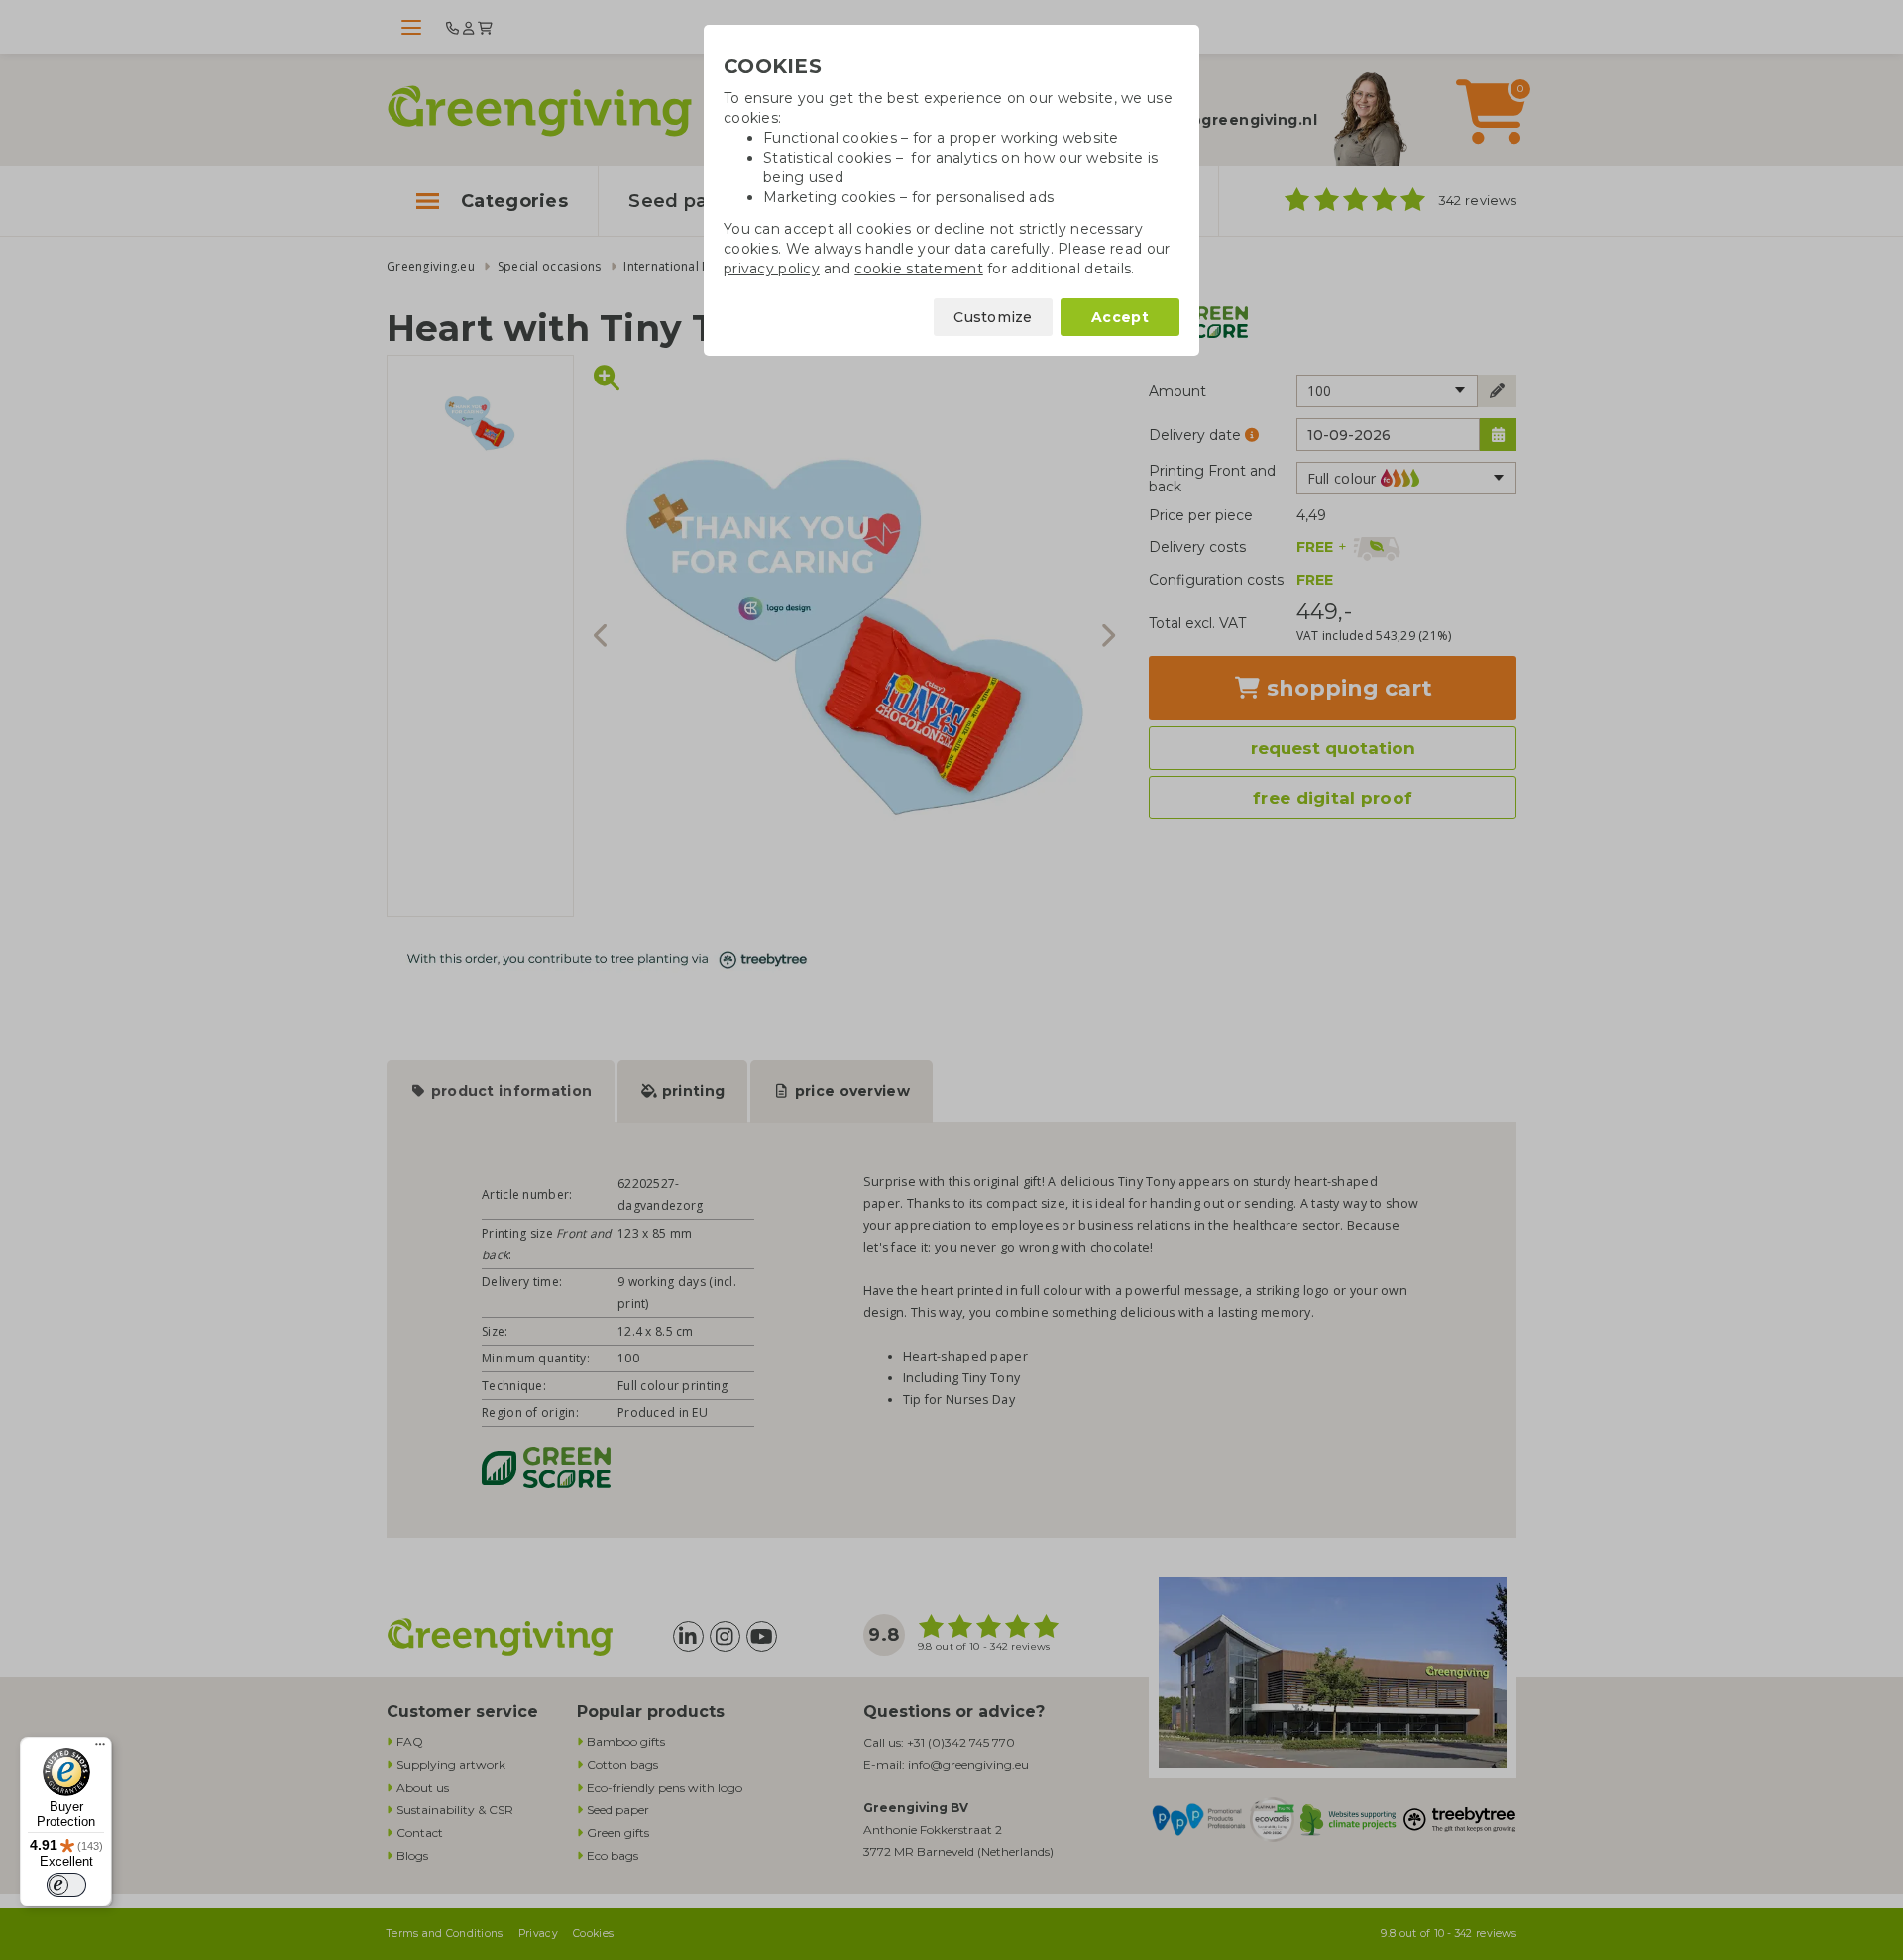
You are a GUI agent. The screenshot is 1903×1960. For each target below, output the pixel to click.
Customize (993, 317)
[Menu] (100, 1749)
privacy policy (772, 269)
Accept (1120, 317)
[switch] (66, 1885)
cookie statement (918, 269)
